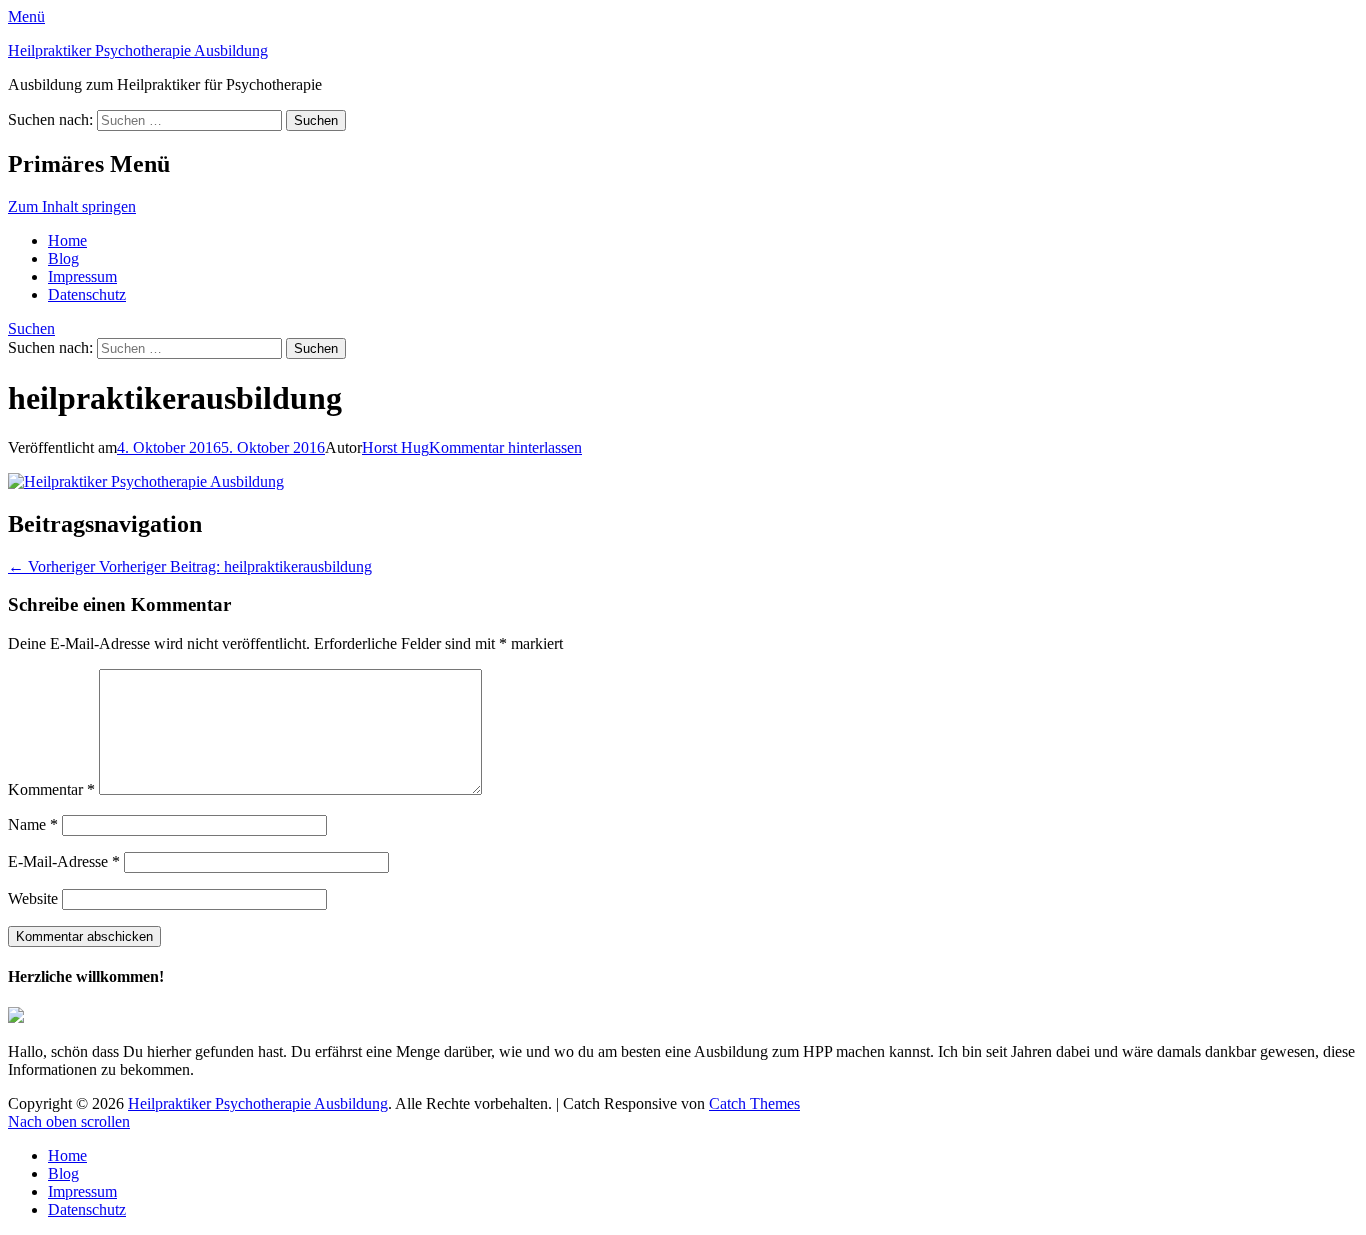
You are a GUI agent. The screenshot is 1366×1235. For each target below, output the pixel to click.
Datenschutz (87, 294)
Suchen (31, 328)
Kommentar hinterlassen (505, 447)
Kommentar (51, 789)
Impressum (82, 276)
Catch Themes (754, 1103)
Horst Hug (395, 447)
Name (33, 824)
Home (67, 240)
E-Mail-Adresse (64, 861)
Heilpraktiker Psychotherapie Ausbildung (138, 50)
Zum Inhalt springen (72, 206)
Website (33, 898)
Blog (63, 258)
